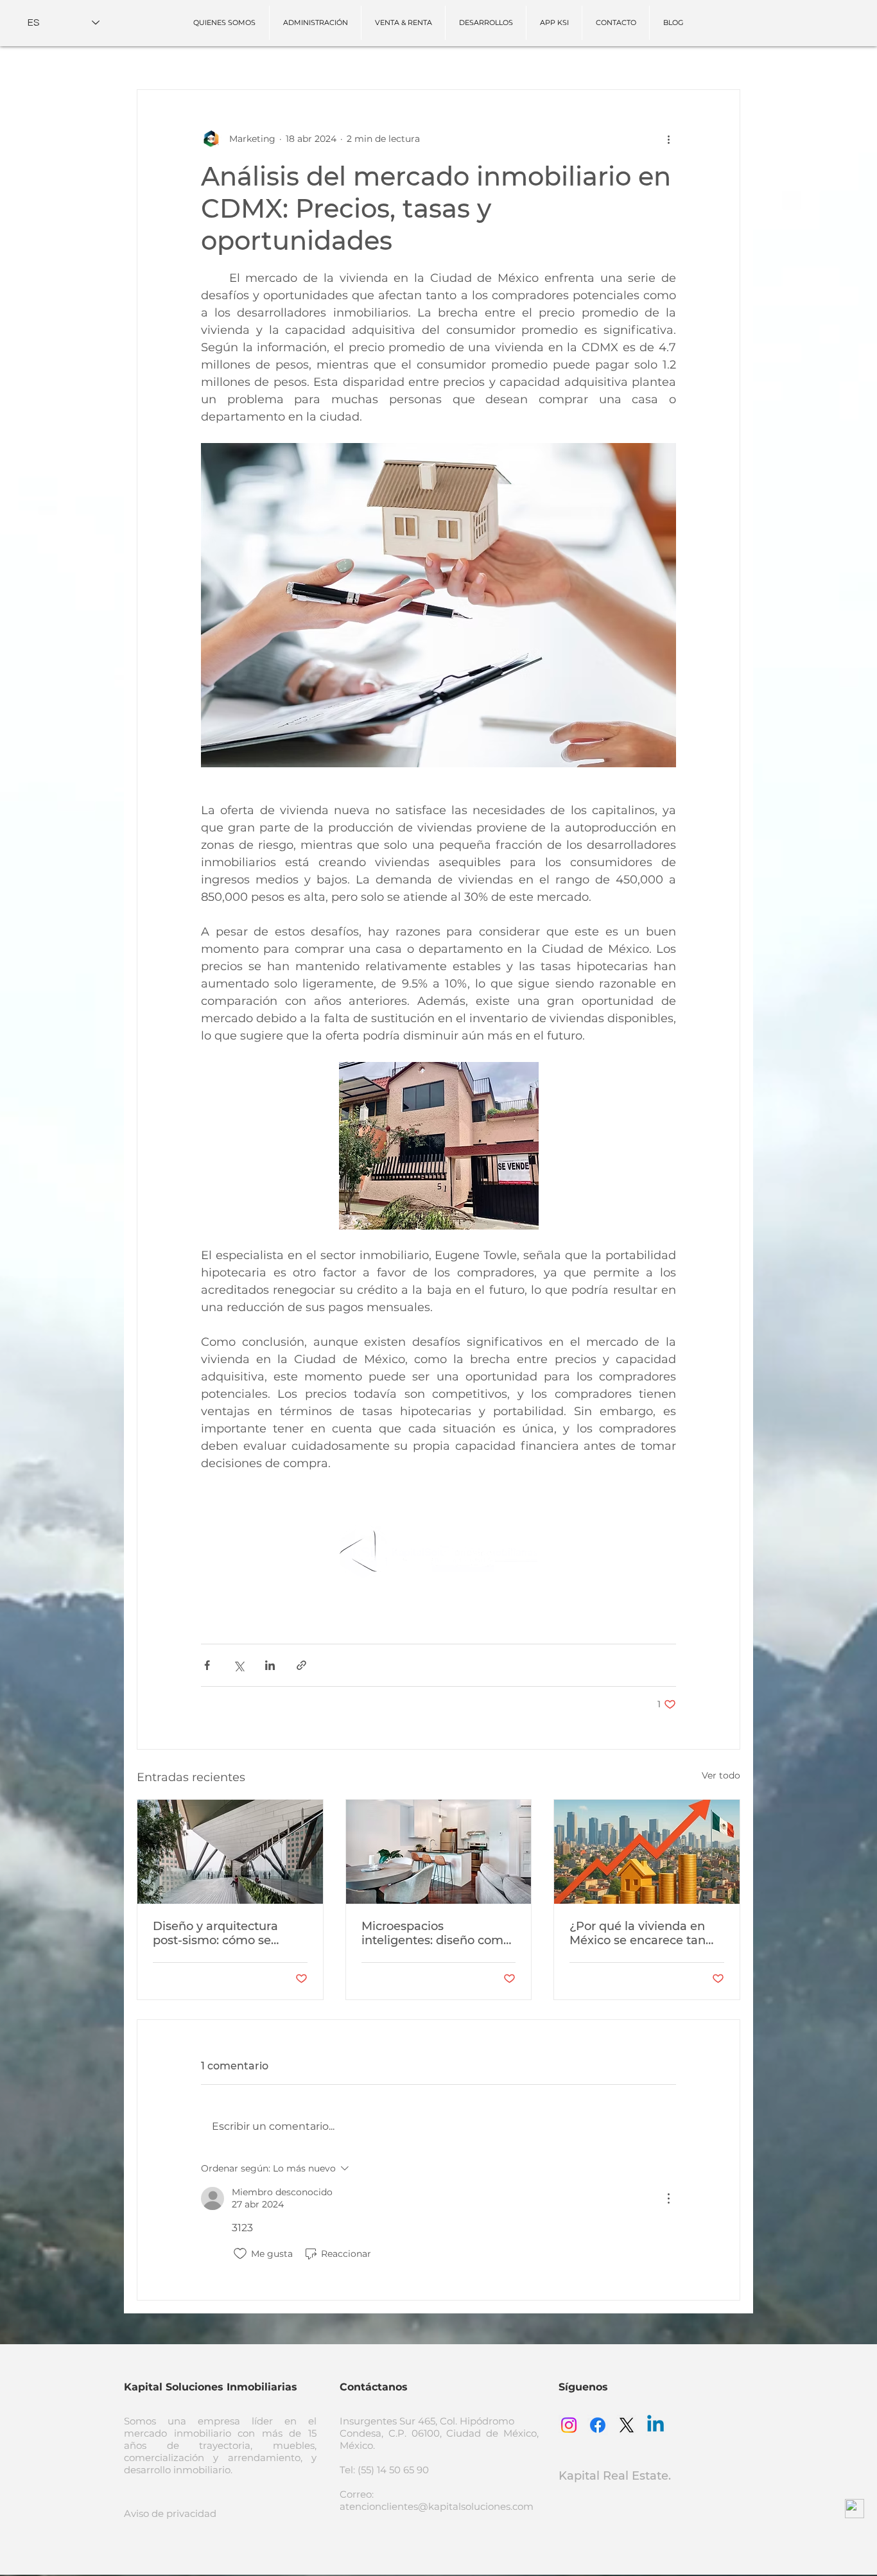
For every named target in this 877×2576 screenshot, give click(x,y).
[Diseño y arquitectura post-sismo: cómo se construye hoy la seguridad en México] (230, 1852)
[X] (627, 2425)
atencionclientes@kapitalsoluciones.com (437, 2506)
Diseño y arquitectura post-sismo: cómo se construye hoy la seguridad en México (215, 1933)
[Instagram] (569, 2425)
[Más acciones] (668, 139)
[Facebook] (598, 2425)
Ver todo (721, 1775)
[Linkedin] (656, 2425)
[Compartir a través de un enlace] (301, 1665)
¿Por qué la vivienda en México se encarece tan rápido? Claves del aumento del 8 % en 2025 (643, 1933)
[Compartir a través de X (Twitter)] (239, 1665)
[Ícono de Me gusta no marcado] (240, 2254)
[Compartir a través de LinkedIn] (270, 1665)
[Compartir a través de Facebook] (207, 1665)
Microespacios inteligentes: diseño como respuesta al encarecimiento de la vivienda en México (436, 1933)
